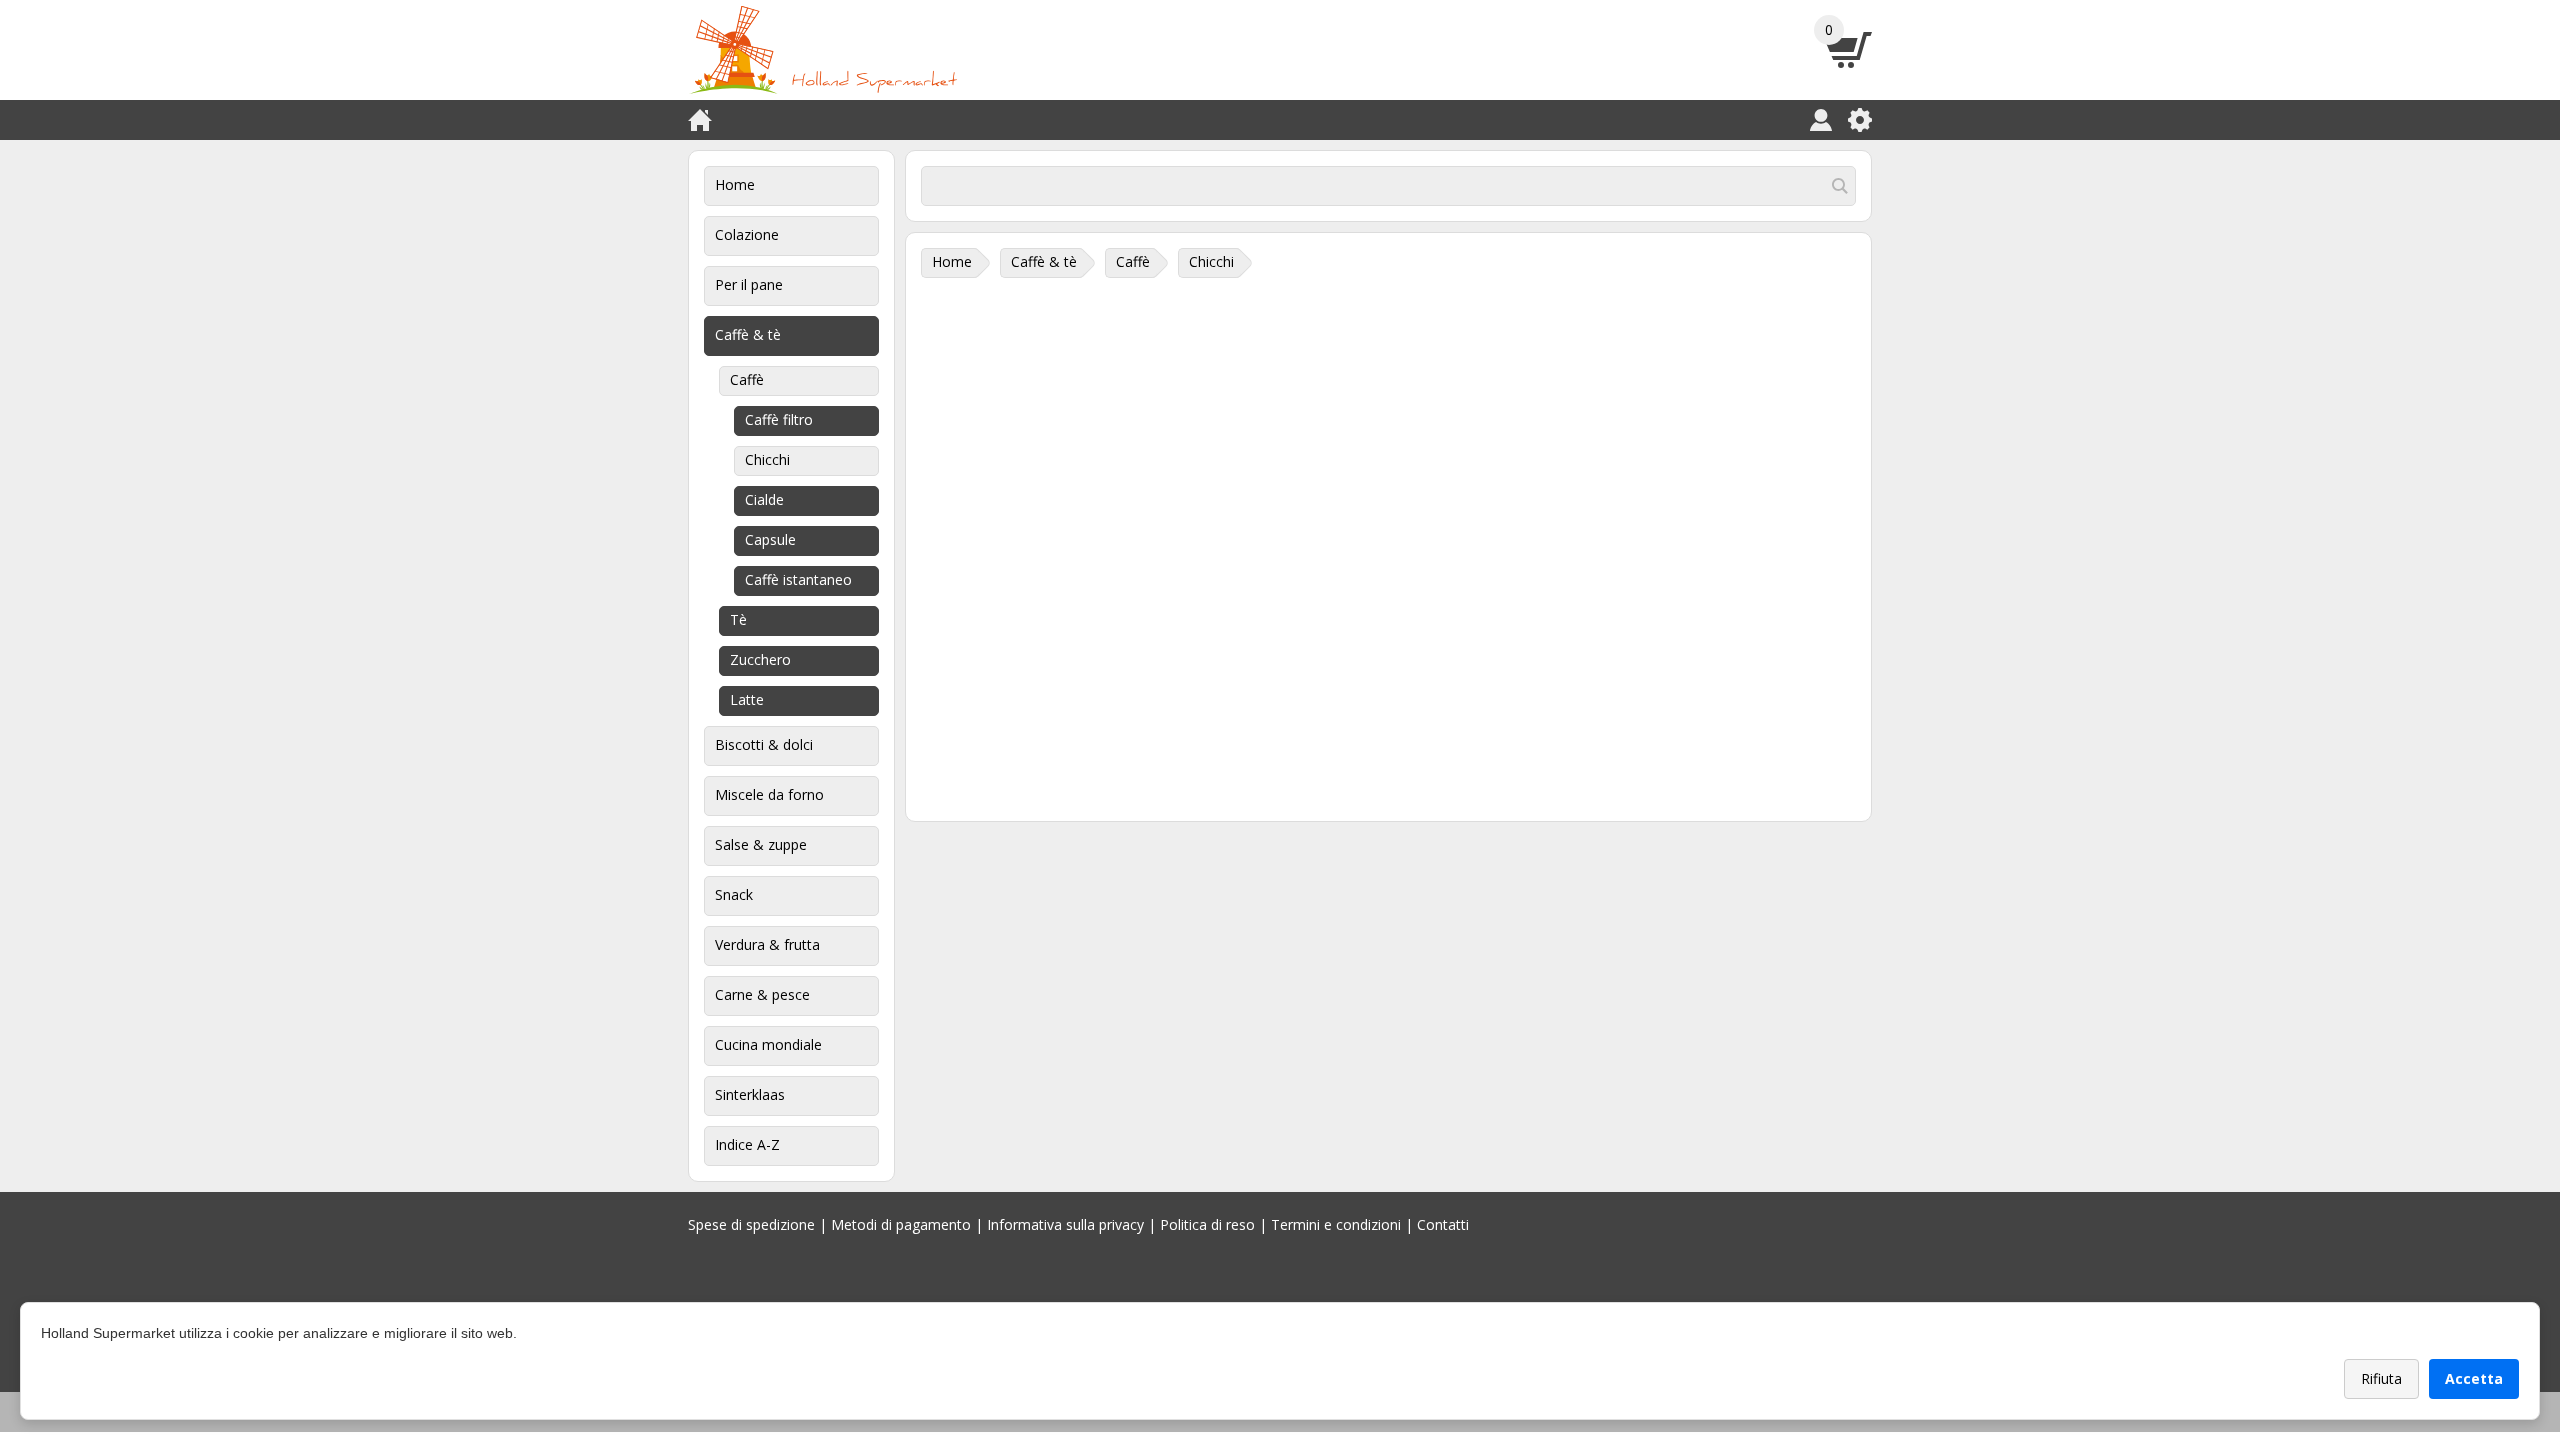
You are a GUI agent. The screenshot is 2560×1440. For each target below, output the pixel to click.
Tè (738, 619)
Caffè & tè (748, 334)
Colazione (747, 234)
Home (735, 184)
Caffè (747, 379)
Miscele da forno (769, 794)
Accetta (2474, 1378)
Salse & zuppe (761, 844)
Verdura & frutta (767, 944)
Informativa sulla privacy (1065, 1224)
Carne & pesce (762, 994)
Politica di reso (1207, 1224)
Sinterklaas (750, 1094)
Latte (747, 699)
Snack (734, 894)
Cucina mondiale (768, 1044)
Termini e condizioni (1336, 1224)
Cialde (764, 499)
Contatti (1443, 1224)
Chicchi (767, 459)
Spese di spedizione (751, 1224)
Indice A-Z (747, 1144)
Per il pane (749, 284)
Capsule (770, 539)
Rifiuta (2381, 1378)
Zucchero (760, 659)
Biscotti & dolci (764, 744)
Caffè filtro (779, 419)
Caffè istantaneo (798, 579)
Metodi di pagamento (901, 1224)
